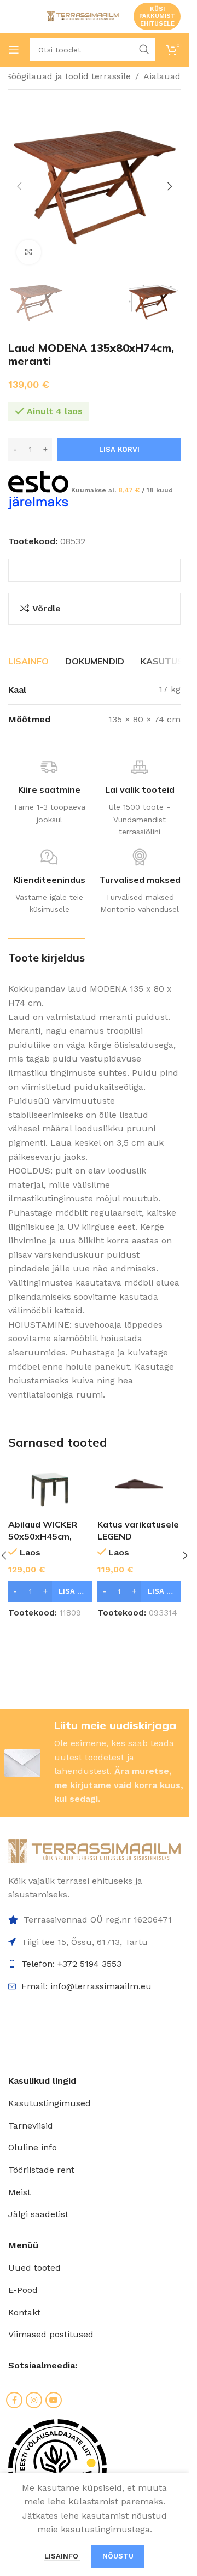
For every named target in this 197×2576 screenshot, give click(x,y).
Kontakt (24, 2312)
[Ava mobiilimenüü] (14, 50)
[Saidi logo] (82, 16)
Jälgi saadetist (38, 2214)
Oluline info (33, 2147)
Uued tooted (34, 2268)
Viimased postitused (51, 2334)
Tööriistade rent (41, 2170)
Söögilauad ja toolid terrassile (68, 76)
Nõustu (118, 2556)
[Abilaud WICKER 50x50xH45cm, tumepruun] (50, 1488)
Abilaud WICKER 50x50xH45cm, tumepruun (43, 1537)
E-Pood (23, 2290)
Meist (19, 2192)
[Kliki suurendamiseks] (29, 252)
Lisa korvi (119, 449)
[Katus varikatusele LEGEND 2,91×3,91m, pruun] (139, 1488)
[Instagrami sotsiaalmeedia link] (34, 2400)
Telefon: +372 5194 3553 (71, 1964)
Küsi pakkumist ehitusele (157, 16)
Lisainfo (62, 2556)
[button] (19, 186)
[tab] (28, 661)
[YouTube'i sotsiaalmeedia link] (54, 2400)
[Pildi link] (94, 1850)
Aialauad (162, 76)
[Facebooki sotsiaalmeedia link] (14, 2400)
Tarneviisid (31, 2126)
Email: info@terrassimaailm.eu (86, 1986)
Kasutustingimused (50, 2103)
